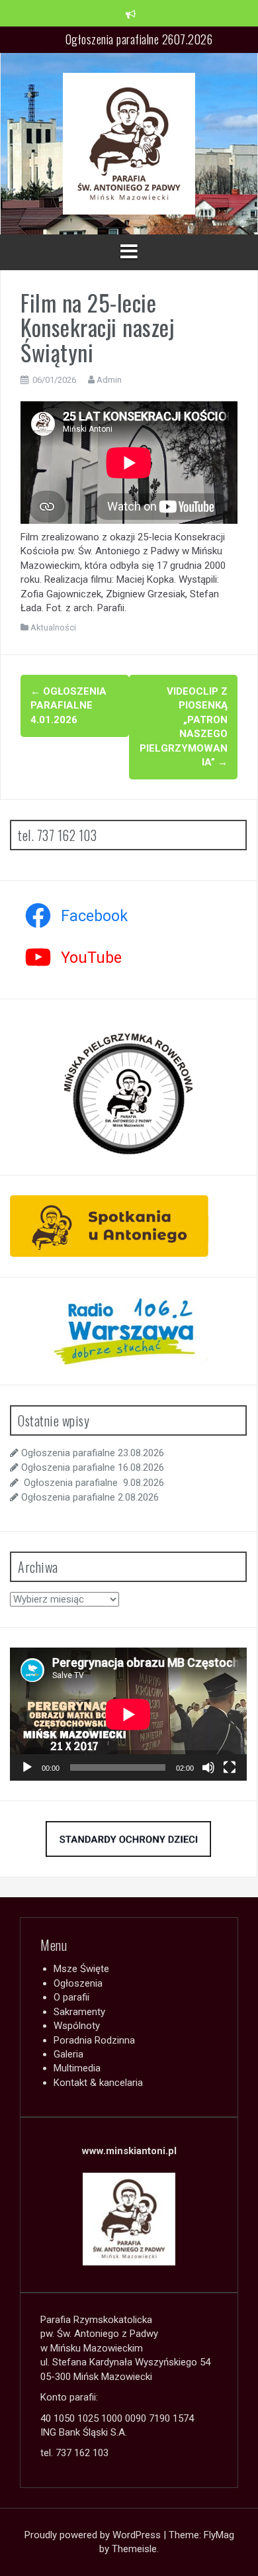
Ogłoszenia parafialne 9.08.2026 (93, 1483)
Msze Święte (81, 1969)
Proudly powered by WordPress (94, 2535)
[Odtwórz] (27, 1767)
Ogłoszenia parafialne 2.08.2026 (90, 1497)
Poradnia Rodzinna (94, 2040)
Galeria (68, 2054)
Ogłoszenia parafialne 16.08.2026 (93, 1467)
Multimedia (77, 2068)
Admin (109, 380)
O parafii (71, 1997)
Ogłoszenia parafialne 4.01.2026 (68, 706)
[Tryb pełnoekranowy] (230, 1767)
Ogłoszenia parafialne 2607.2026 (139, 39)
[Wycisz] (208, 1767)
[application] (128, 1714)
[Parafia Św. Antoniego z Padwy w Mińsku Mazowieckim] (129, 143)
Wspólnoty (77, 2026)
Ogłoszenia (78, 1983)
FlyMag (219, 2535)
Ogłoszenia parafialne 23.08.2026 (93, 1453)
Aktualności (53, 627)
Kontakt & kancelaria (98, 2083)
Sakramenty (79, 2012)
